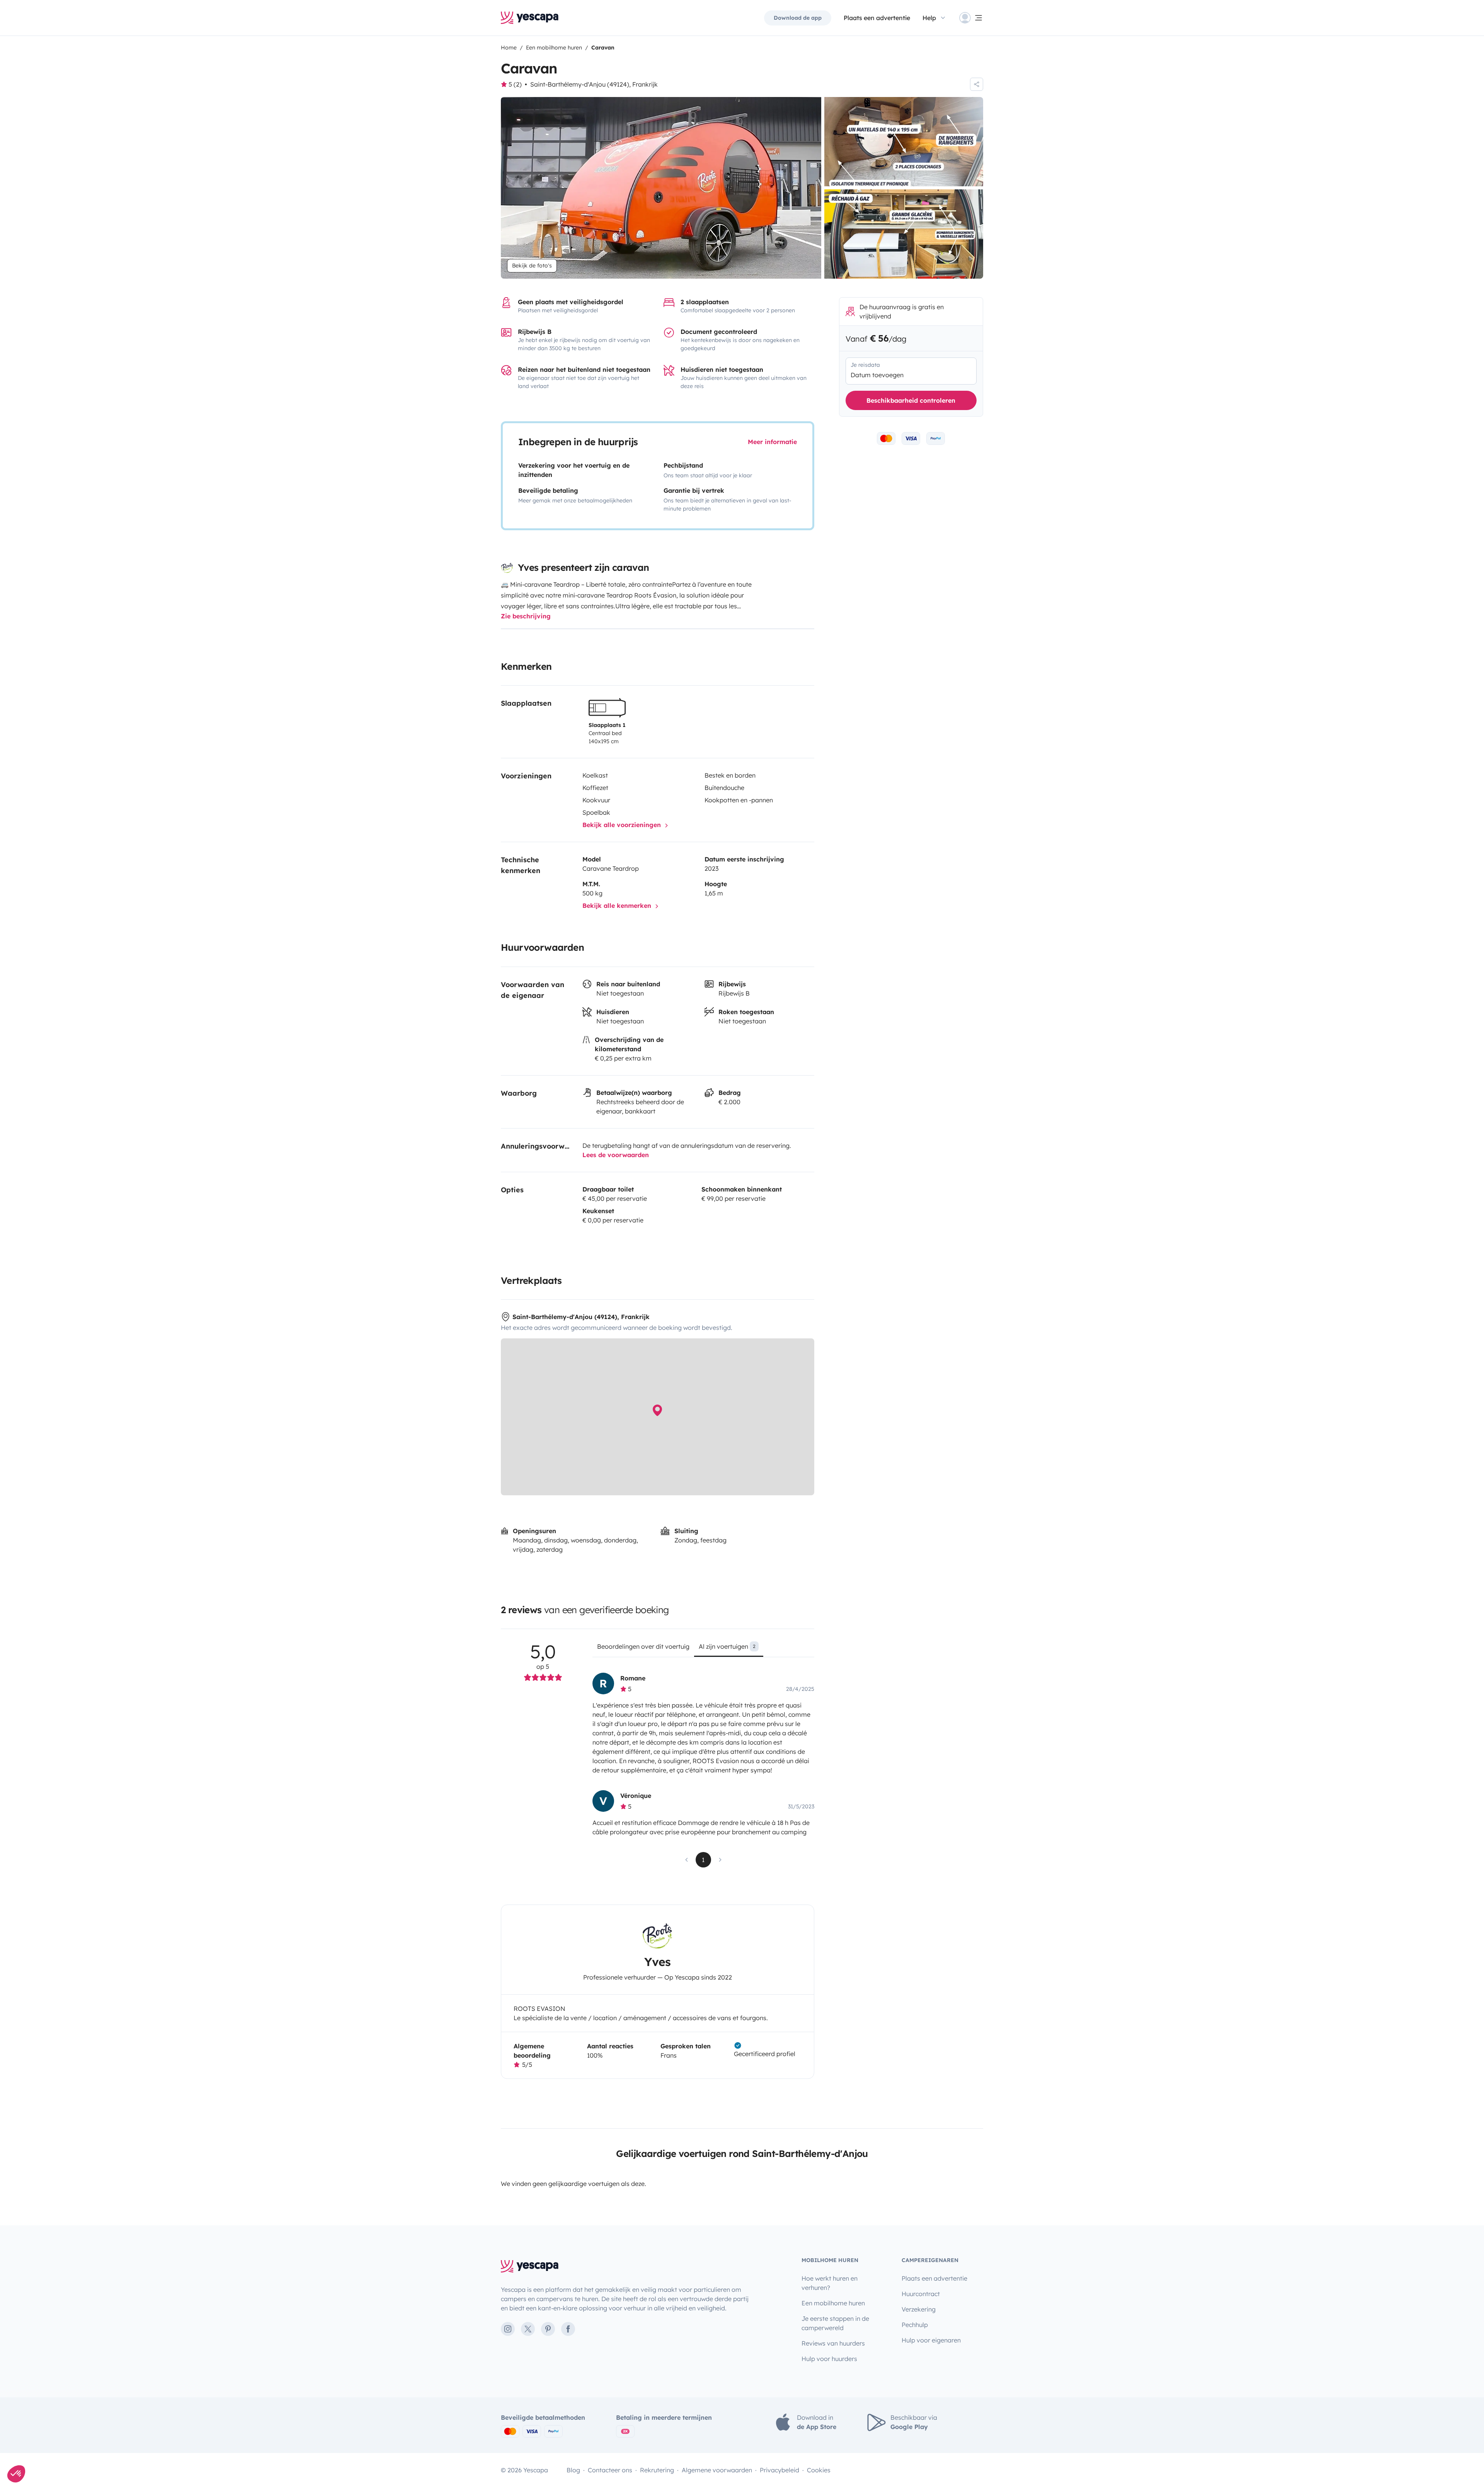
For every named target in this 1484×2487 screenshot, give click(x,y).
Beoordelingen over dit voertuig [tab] (643, 1646)
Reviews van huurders (833, 2343)
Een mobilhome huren (833, 2303)
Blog (573, 2470)
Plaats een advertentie (934, 2278)
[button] (16, 2474)
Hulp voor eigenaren (931, 2340)
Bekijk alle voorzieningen (623, 825)
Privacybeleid (779, 2470)
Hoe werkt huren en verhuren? (830, 2283)
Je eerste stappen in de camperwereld (835, 2323)
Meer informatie (772, 442)
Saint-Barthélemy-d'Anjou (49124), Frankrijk (594, 84)
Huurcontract (921, 2294)
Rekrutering (657, 2470)
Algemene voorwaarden (717, 2470)
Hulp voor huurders (829, 2359)
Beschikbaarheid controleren (911, 400)
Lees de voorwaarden (616, 1155)
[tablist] (703, 1649)
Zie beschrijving (526, 616)
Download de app (798, 18)
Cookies (819, 2470)
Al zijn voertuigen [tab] (727, 1646)
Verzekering (919, 2309)
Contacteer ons (610, 2470)
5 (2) (515, 84)
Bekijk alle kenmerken (618, 906)
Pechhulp (915, 2325)
